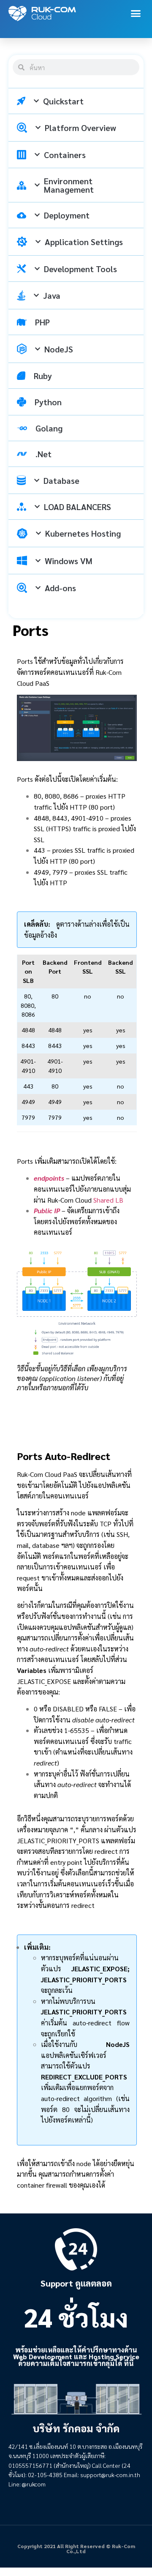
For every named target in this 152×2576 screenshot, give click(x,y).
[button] (136, 14)
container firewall (43, 2185)
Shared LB (108, 1200)
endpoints (49, 1178)
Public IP (47, 1210)
